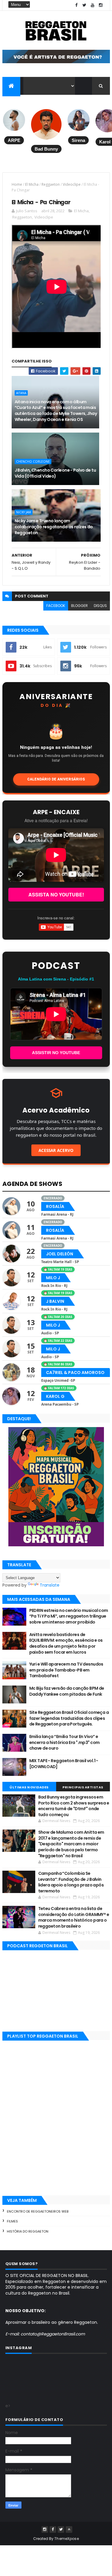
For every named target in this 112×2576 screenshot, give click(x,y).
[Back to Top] (69, 2529)
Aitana (21, 393)
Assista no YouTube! (56, 894)
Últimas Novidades (29, 1787)
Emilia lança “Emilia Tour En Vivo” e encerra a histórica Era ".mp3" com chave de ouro (65, 1742)
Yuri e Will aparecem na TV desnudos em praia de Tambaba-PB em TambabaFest (66, 1670)
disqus (100, 606)
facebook (56, 606)
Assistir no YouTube (56, 1053)
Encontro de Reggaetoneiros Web (38, 2211)
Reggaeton (51, 184)
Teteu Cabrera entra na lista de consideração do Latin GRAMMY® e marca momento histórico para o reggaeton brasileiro (74, 1917)
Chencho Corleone (33, 461)
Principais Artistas (83, 1787)
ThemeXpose (67, 2539)
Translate (50, 1585)
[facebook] (76, 5)
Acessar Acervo (56, 1150)
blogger (79, 606)
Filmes (12, 2221)
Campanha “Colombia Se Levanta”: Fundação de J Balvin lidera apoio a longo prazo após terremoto (71, 1882)
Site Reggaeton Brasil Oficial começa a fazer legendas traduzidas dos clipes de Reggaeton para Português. (69, 1718)
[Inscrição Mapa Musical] (56, 62)
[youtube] (93, 5)
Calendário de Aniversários (56, 779)
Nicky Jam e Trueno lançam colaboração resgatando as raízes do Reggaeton (54, 527)
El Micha (32, 184)
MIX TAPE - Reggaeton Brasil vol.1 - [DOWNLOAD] (64, 1764)
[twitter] (85, 5)
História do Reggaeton (28, 2231)
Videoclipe (72, 184)
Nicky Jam (24, 512)
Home (17, 184)
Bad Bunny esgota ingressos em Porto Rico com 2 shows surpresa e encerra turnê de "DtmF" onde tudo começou (74, 1806)
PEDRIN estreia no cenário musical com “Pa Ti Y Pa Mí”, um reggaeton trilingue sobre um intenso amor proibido (69, 1616)
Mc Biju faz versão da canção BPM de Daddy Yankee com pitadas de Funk (67, 1691)
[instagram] (101, 5)
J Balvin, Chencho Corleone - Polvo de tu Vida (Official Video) (55, 473)
